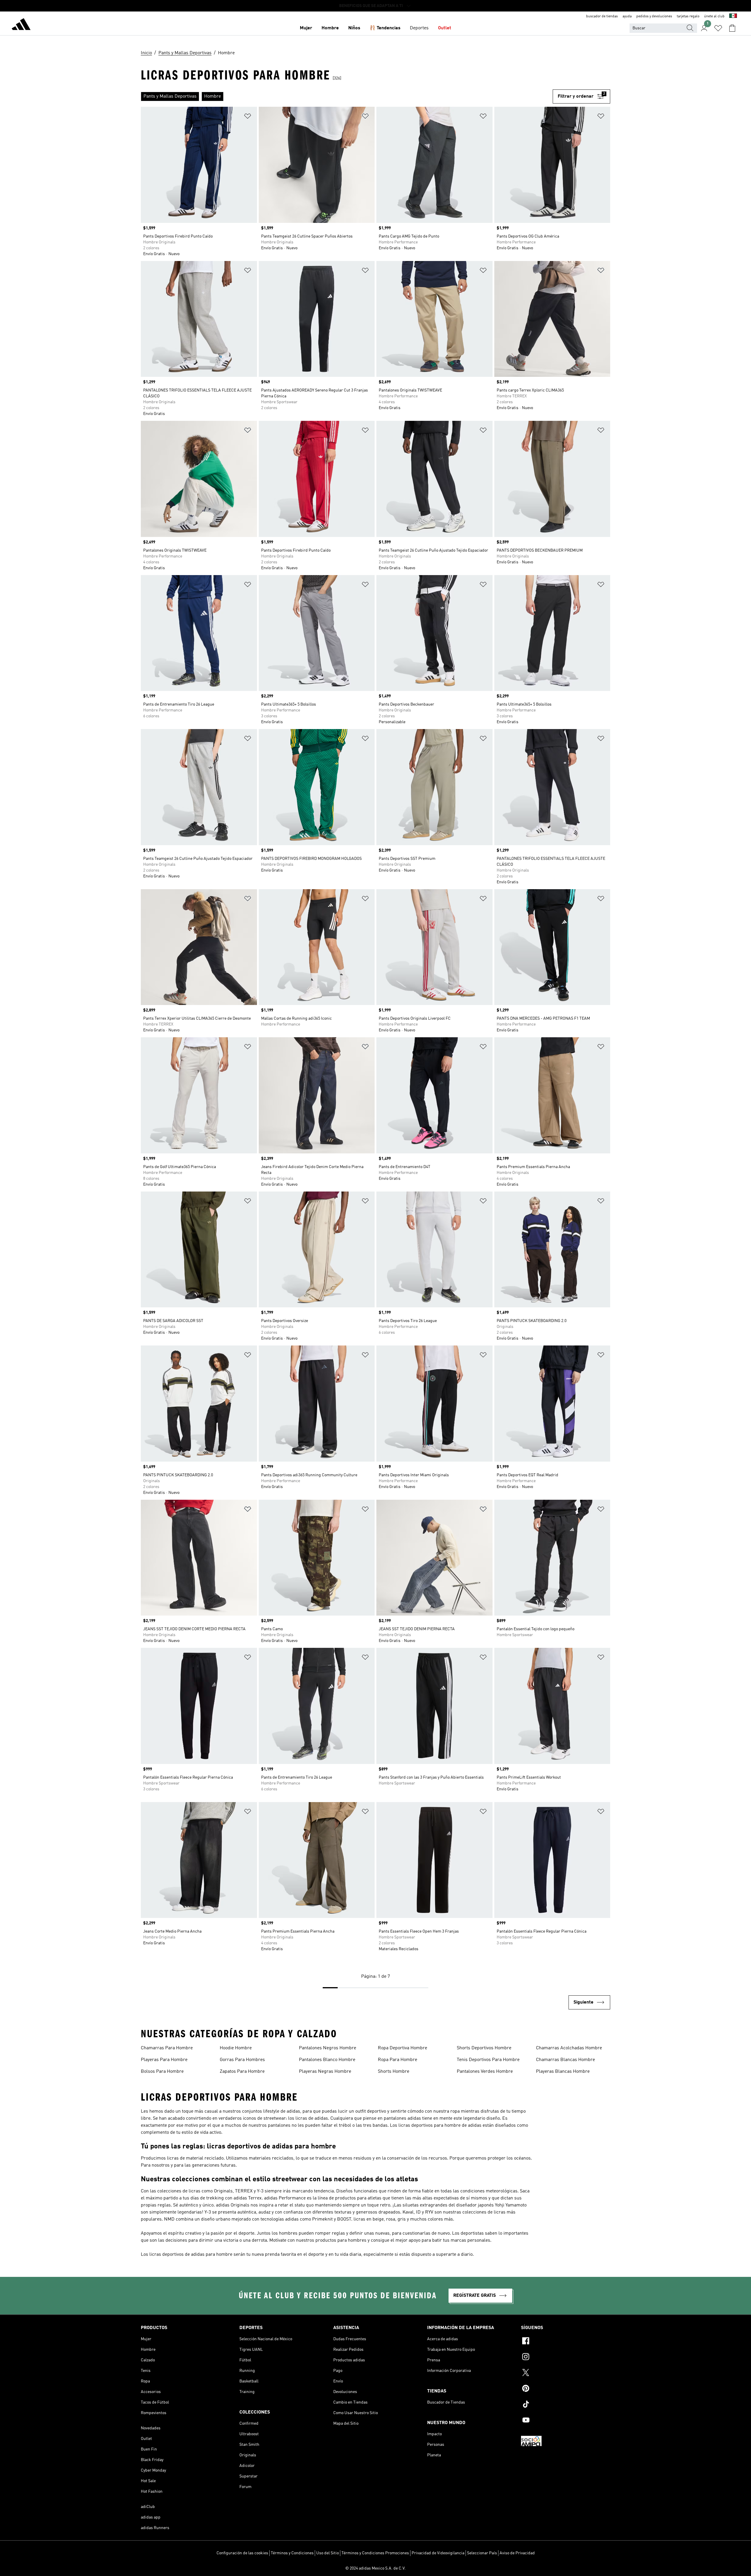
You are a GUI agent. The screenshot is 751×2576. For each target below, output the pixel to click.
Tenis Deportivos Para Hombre (488, 2060)
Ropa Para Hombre (398, 2060)
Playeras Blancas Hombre (563, 2072)
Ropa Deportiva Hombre (402, 2048)
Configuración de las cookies (242, 2553)
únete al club (714, 16)
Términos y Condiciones (292, 2553)
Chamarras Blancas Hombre (565, 2060)
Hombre (330, 28)
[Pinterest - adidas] (566, 2389)
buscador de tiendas (602, 16)
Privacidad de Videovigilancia (438, 2553)
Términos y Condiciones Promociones (375, 2553)
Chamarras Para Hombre (167, 2048)
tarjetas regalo (688, 16)
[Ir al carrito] (732, 28)
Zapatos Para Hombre (242, 2072)
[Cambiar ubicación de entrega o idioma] (733, 16)
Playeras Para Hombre (164, 2060)
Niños (354, 28)
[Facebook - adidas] (566, 2342)
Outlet (445, 28)
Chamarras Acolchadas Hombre (569, 2048)
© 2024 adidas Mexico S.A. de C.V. (375, 2568)
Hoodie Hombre (236, 2048)
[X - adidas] (566, 2373)
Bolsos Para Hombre (162, 2072)
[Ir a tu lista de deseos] (718, 28)
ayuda (627, 16)
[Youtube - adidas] (566, 2421)
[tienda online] (21, 25)
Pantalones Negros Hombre (328, 2048)
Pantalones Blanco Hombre (327, 2060)
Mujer (306, 28)
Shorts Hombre (394, 2072)
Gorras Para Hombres (242, 2060)
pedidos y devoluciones (654, 16)
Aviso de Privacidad (517, 2553)
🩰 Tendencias (385, 28)
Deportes (419, 28)
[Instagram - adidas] (566, 2358)
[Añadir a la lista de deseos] (248, 117)
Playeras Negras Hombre (325, 2072)
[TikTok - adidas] (566, 2405)
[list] (347, 96)
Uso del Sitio (328, 2553)
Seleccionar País (482, 2553)
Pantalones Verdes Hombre (485, 2072)
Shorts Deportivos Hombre (484, 2048)
